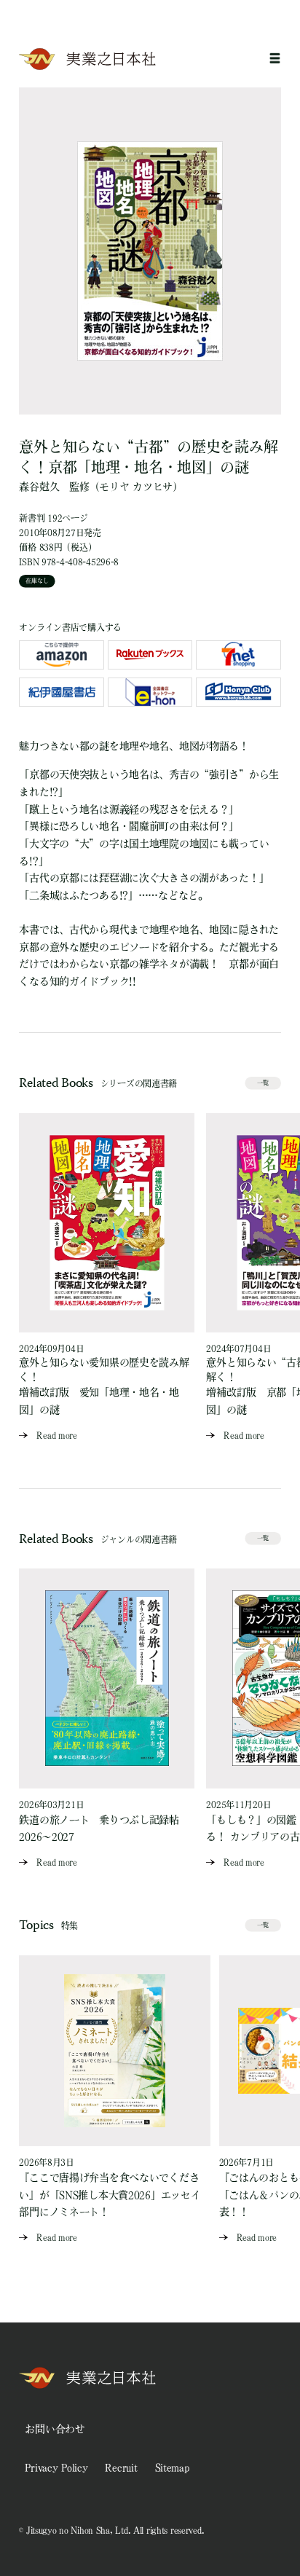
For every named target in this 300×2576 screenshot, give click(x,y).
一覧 (263, 1083)
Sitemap (172, 2467)
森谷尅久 (39, 487)
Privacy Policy (56, 2467)
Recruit (121, 2467)
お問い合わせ (55, 2429)
